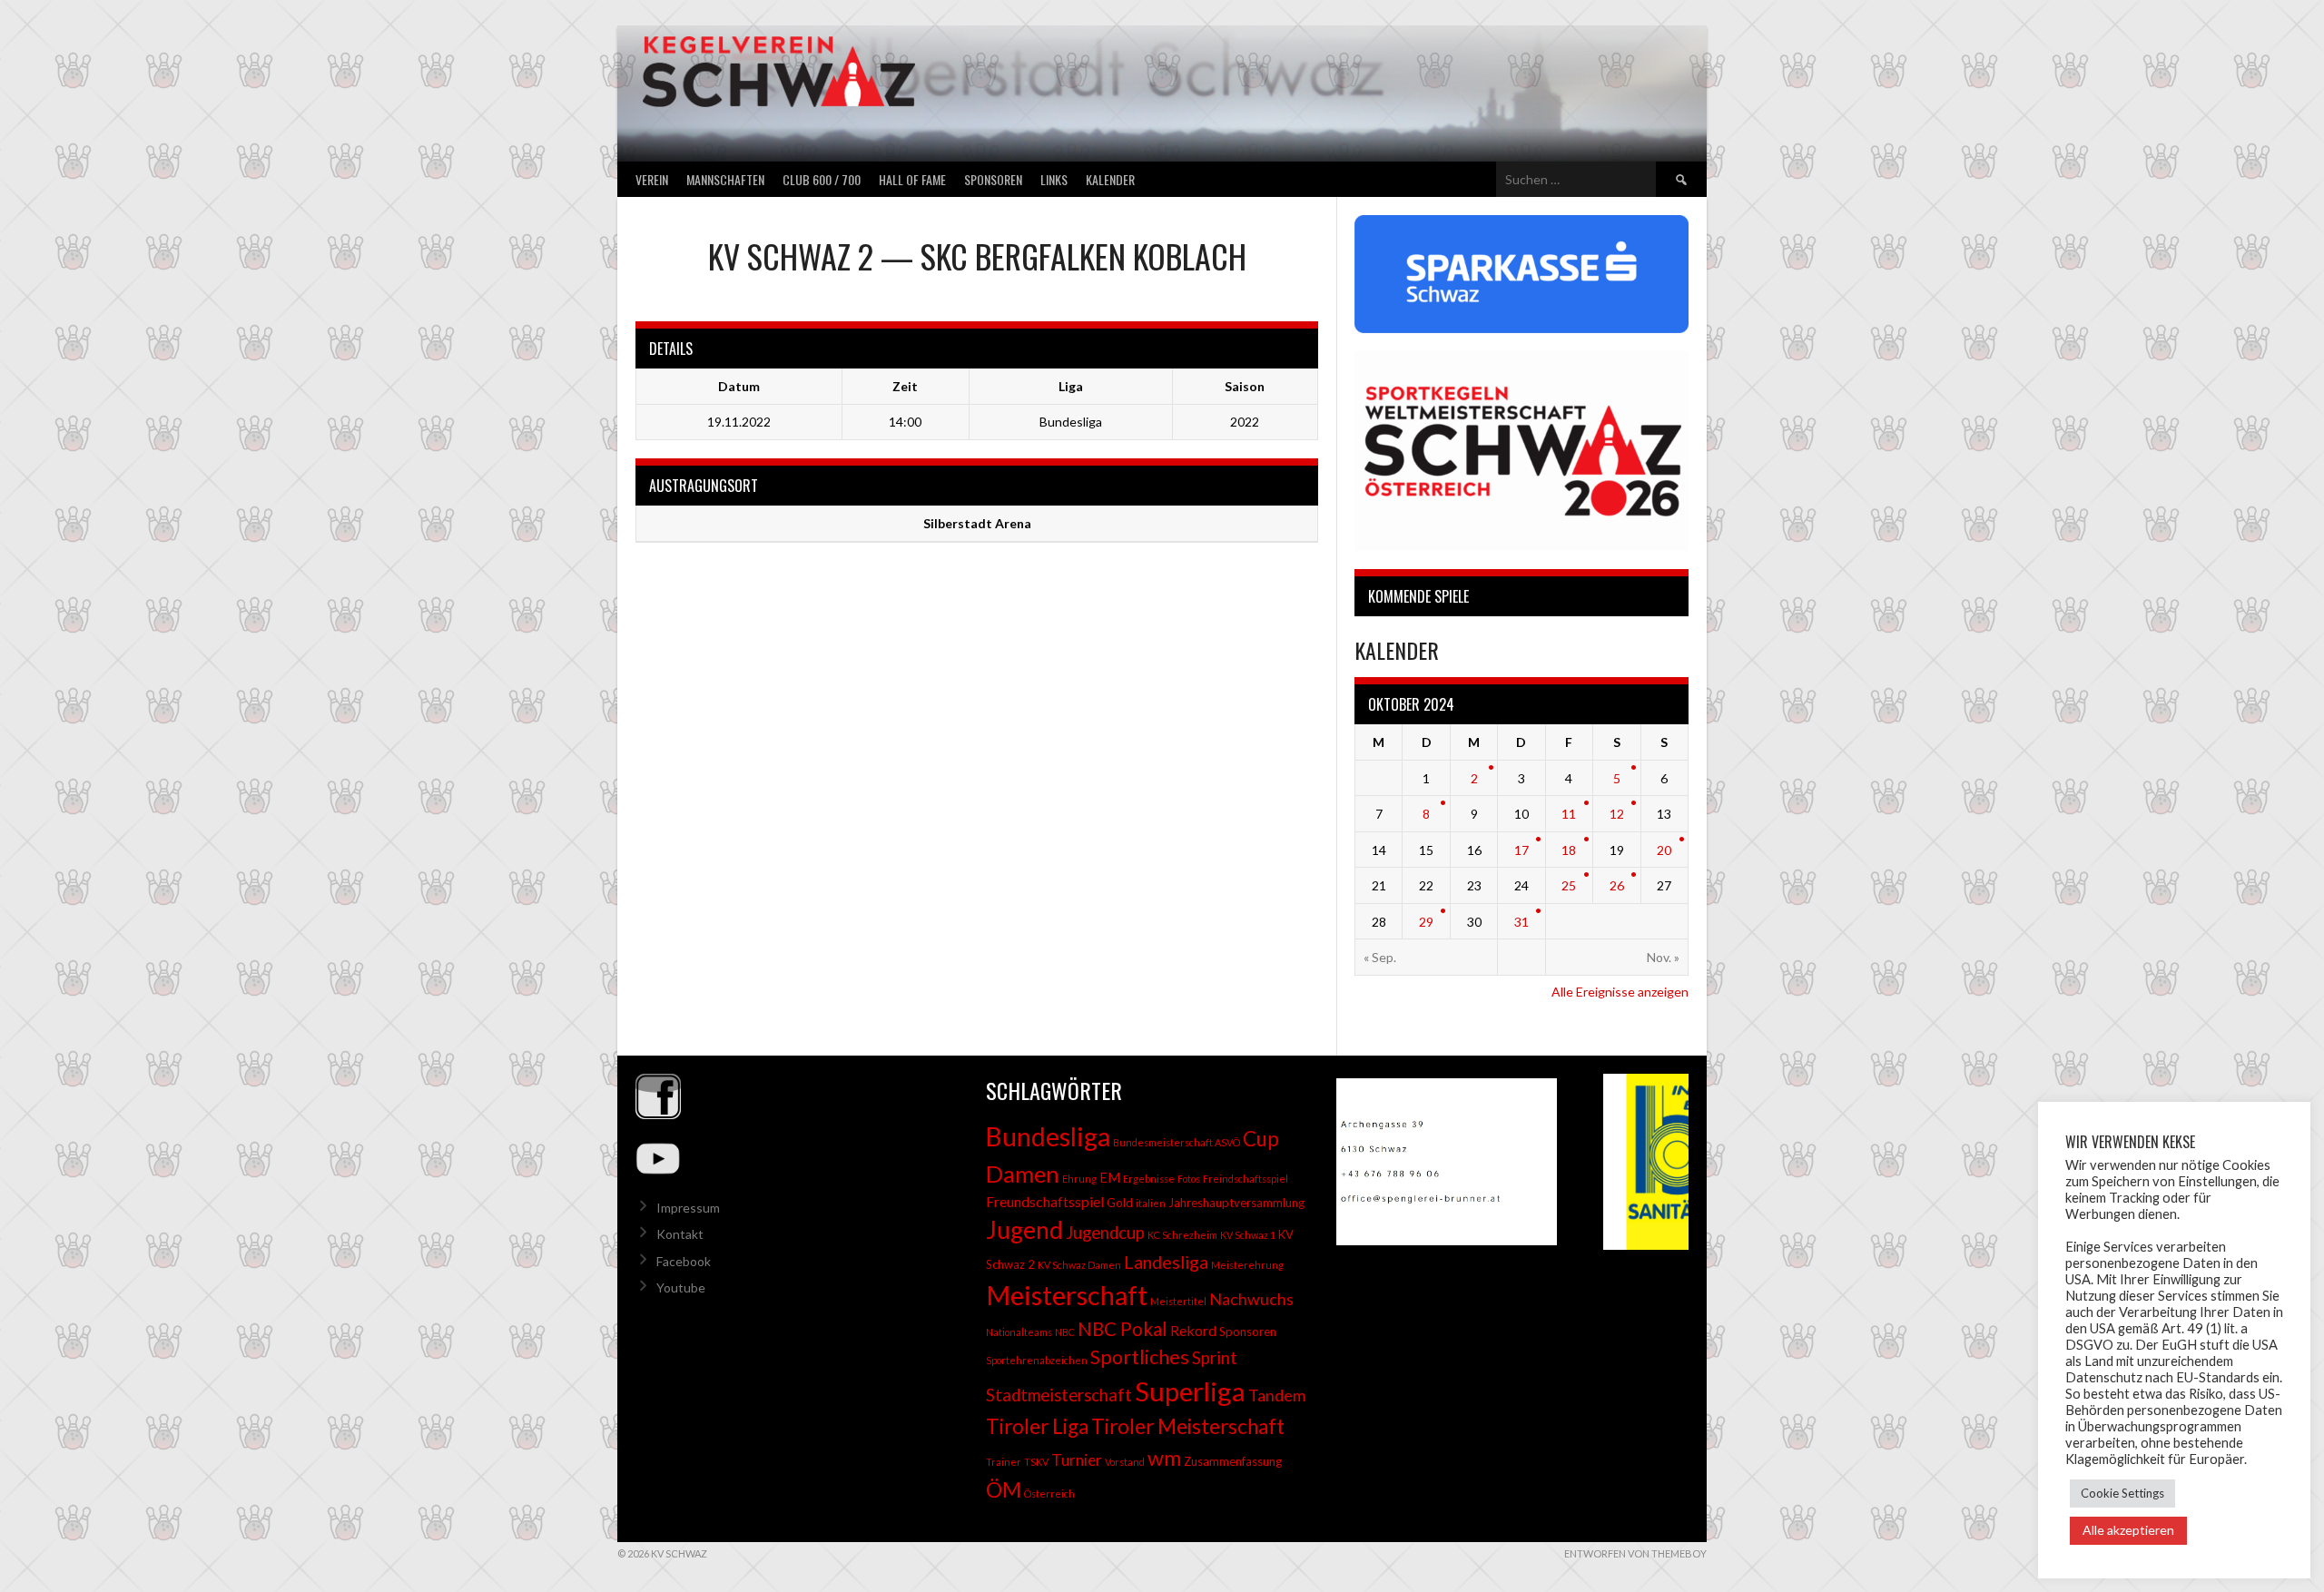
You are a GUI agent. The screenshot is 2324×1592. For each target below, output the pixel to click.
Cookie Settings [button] (2122, 1493)
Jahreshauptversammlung (1236, 1203)
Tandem (1277, 1395)
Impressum (688, 1208)
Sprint (1215, 1358)
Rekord (1193, 1330)
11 (1569, 814)
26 (1617, 885)
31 (1521, 922)
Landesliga (1166, 1262)
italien (1151, 1203)
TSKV (1036, 1462)
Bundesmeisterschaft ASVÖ (1177, 1142)
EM (1110, 1178)
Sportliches (1140, 1357)
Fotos (1189, 1179)
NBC (1065, 1332)
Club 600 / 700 (822, 179)
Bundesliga (1048, 1136)
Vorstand (1125, 1462)
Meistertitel (1178, 1301)
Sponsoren (993, 179)
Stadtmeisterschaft (1059, 1395)
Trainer (1004, 1462)
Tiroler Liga (1037, 1426)
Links (1054, 179)
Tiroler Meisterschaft (1188, 1426)
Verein (652, 179)
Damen (1023, 1174)
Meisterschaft (1067, 1295)
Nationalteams (1019, 1332)
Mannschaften (725, 179)
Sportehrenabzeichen (1037, 1360)
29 (1426, 922)
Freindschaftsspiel (1246, 1179)
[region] (1512, 1162)
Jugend (1024, 1230)
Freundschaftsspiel (1045, 1201)
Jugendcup (1105, 1233)
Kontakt (680, 1234)
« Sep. (1380, 957)
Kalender (1110, 179)
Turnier (1077, 1460)
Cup (1261, 1139)
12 (1617, 814)
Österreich (1049, 1494)
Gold (1120, 1203)
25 (1569, 885)
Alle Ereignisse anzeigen (1620, 992)
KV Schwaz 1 (1248, 1235)
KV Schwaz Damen (1079, 1265)
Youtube (681, 1287)
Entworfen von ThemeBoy (1635, 1553)
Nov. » (1663, 957)
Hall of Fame (912, 179)
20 (1664, 850)
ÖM (1004, 1489)
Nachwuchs (1251, 1299)
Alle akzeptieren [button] (2128, 1530)
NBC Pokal (1123, 1329)
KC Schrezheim (1182, 1235)
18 (1569, 850)
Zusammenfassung (1233, 1461)
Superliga (1190, 1391)
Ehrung (1079, 1179)
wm (1164, 1458)
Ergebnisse (1149, 1179)
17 (1521, 850)
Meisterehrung (1247, 1265)
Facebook (684, 1261)
